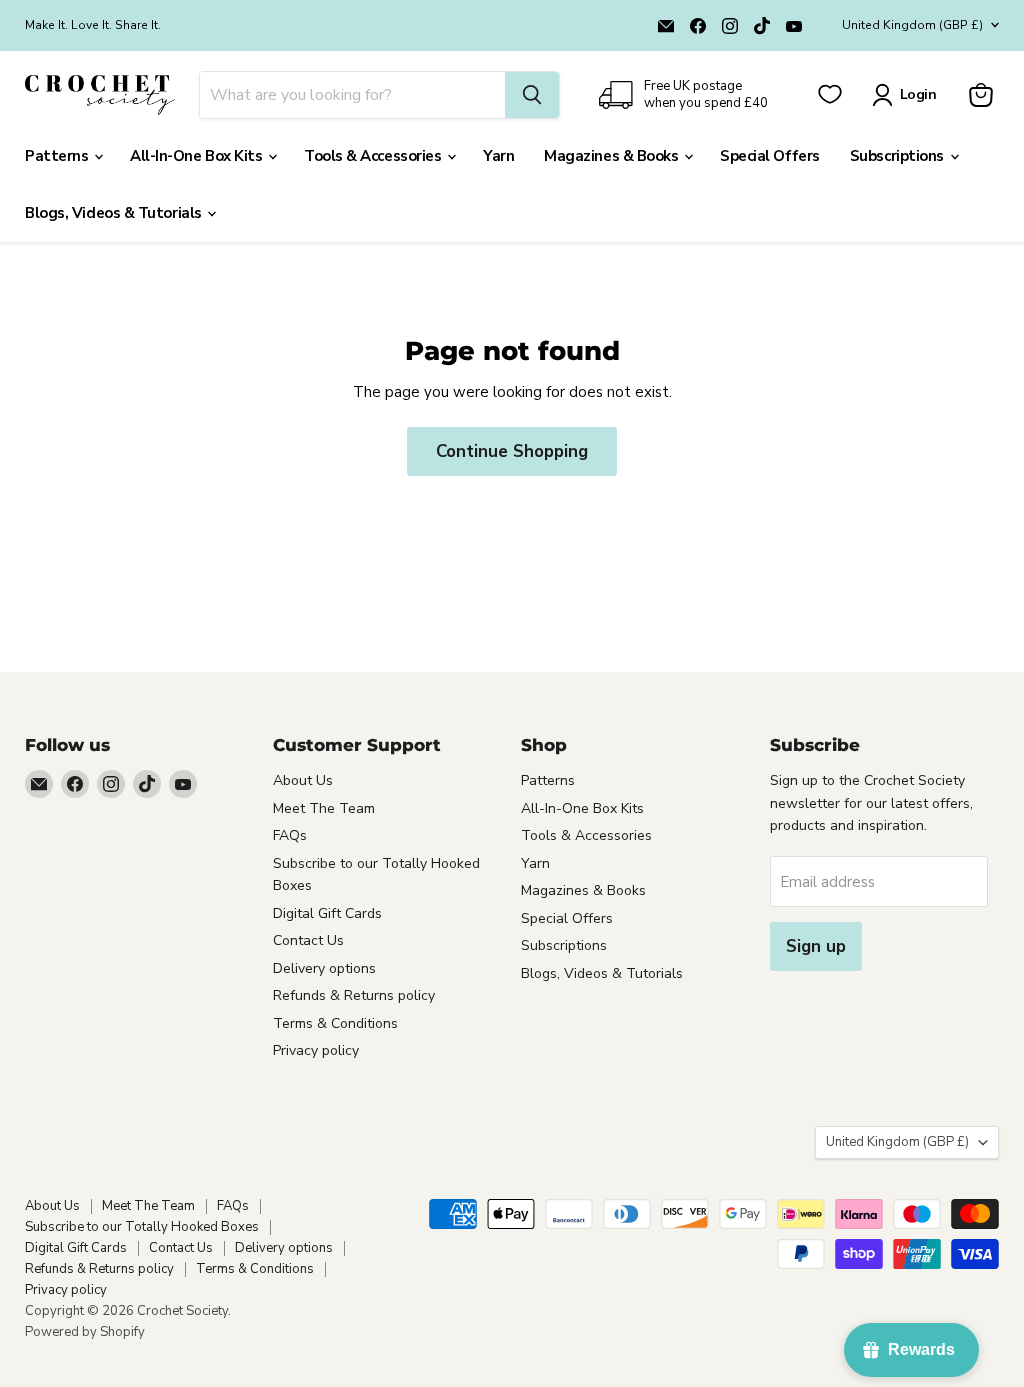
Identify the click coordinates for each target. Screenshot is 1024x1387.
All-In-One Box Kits (198, 156)
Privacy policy (316, 1050)
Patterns (58, 156)
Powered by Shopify (85, 1332)
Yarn (498, 156)
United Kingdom (912, 25)
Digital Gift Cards (327, 913)
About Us (303, 780)
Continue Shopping (512, 451)
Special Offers (770, 156)
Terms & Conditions (335, 1023)
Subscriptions (899, 156)
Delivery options (324, 968)
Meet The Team (324, 808)
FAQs (290, 835)
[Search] (532, 95)
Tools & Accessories (374, 156)
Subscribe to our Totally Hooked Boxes (142, 1227)
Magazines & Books (613, 156)
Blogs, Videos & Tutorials (115, 213)
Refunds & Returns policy (354, 995)
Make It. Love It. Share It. (93, 25)
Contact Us (308, 940)
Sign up (816, 946)
